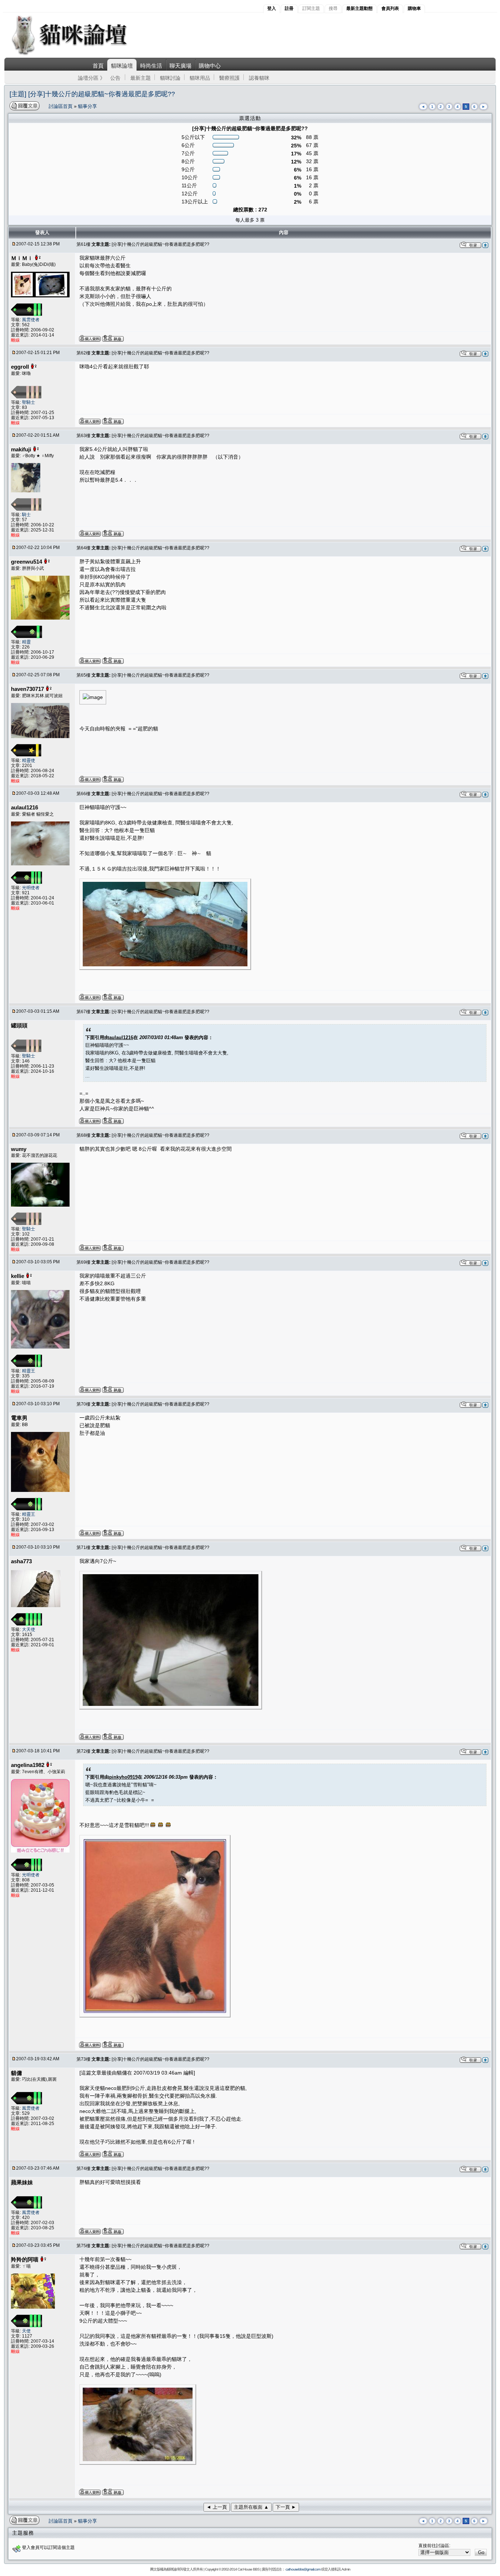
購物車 (414, 8)
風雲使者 (31, 320)
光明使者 (31, 888)
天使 (26, 2331)
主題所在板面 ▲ (251, 2507)
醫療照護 (230, 78)
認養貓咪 (259, 78)
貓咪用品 (200, 78)
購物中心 (210, 66)
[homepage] (79, 54)
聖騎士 (29, 402)
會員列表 (390, 8)
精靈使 (29, 760)
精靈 (26, 642)
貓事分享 (87, 106)
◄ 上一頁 (217, 2507)
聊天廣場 (180, 66)
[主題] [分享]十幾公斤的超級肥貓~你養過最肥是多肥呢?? (92, 94)
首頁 (98, 66)
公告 (115, 78)
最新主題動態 (359, 8)
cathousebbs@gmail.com (303, 2569)
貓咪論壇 (122, 66)
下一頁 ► (286, 2507)
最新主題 (141, 78)
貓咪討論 (170, 78)
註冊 (289, 8)
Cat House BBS (249, 2569)
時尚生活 (151, 66)
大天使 (29, 1629)
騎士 (26, 515)
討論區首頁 (61, 106)
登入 (272, 8)
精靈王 (29, 1371)
